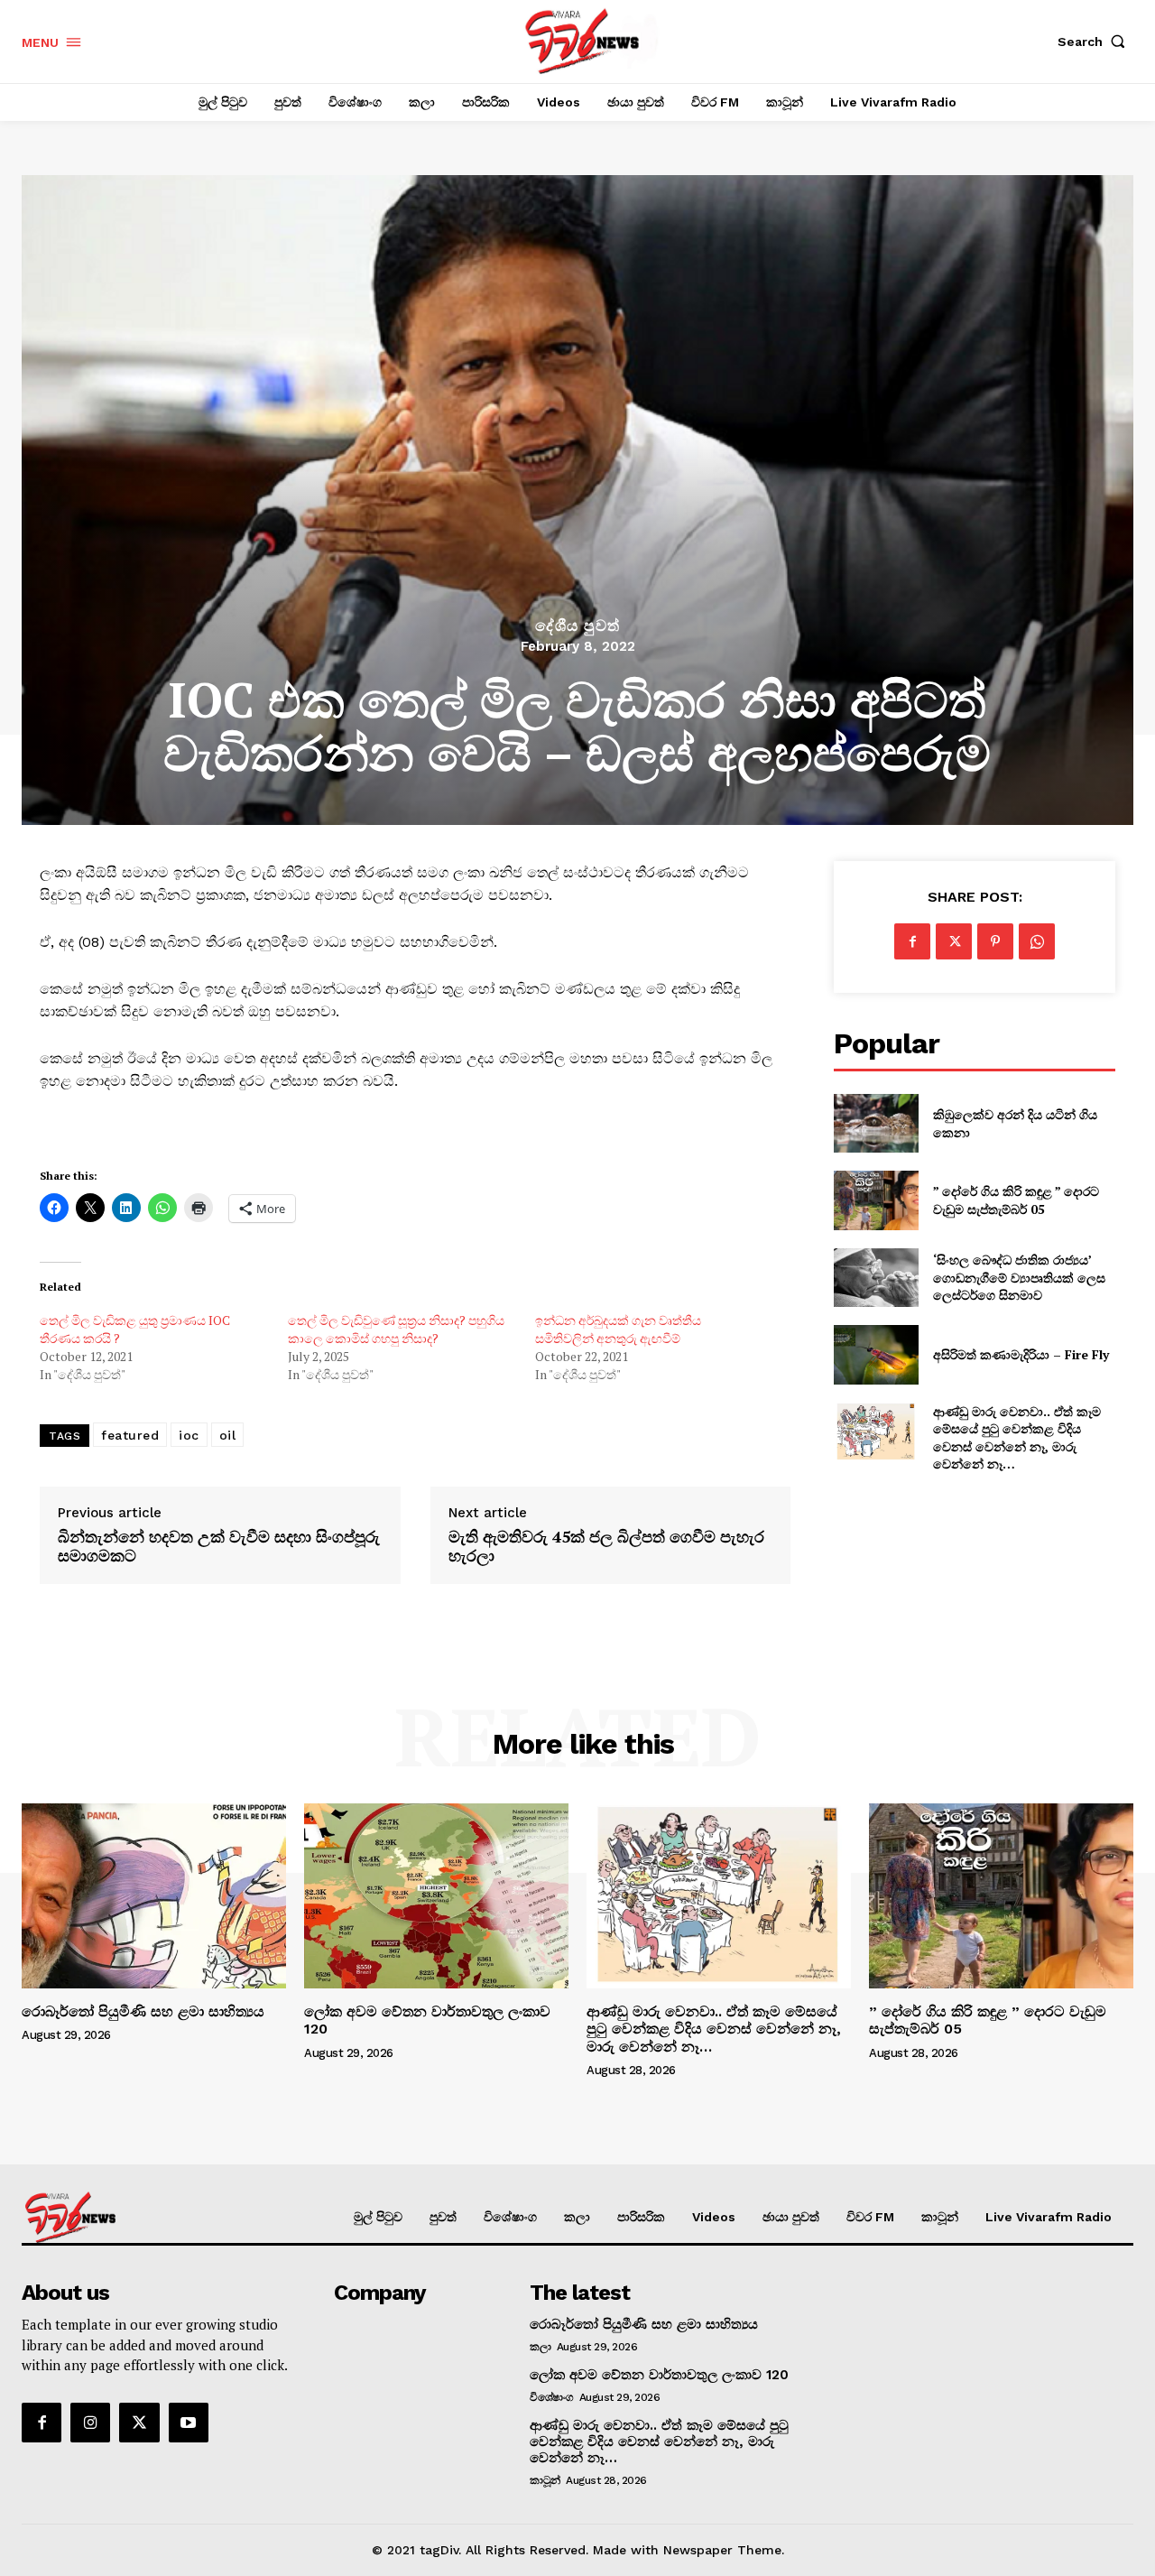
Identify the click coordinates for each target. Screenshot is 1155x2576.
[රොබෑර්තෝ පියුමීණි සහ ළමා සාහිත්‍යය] (154, 1896)
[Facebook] (912, 941)
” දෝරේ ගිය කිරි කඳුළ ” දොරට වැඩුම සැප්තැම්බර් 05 (1016, 1200)
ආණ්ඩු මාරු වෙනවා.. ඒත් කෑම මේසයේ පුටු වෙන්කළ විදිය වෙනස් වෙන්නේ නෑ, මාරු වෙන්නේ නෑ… (1017, 1438)
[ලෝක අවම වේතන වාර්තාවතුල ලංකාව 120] (436, 1896)
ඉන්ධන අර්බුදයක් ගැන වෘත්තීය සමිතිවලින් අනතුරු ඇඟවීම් (618, 1329)
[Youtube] (189, 2423)
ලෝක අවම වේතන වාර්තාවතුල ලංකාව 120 (659, 2375)
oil (228, 1435)
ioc (189, 1435)
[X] (954, 941)
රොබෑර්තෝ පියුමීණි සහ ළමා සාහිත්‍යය (143, 2011)
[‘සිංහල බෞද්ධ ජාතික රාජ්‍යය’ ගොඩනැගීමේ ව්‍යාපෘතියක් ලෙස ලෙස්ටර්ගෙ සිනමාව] (876, 1278)
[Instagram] (90, 2423)
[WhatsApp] (1037, 941)
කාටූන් (545, 2480)
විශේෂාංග (551, 2397)
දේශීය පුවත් (577, 626)
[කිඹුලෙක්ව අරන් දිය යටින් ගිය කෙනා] (876, 1123)
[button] (1095, 42)
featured (130, 1435)
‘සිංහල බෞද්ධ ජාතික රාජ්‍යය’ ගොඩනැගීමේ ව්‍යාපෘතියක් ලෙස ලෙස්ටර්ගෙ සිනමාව (1019, 1277)
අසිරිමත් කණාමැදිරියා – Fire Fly (1021, 1354)
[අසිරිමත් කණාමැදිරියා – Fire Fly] (876, 1354)
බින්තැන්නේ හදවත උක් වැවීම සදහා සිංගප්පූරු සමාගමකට (219, 1547)
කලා (540, 2347)
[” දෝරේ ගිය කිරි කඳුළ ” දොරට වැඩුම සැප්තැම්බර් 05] (876, 1200)
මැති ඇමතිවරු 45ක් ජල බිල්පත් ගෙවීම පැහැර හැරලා (606, 1547)
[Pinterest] (995, 941)
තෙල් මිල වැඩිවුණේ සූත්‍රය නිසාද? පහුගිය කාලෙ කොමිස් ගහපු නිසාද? (396, 1329)
